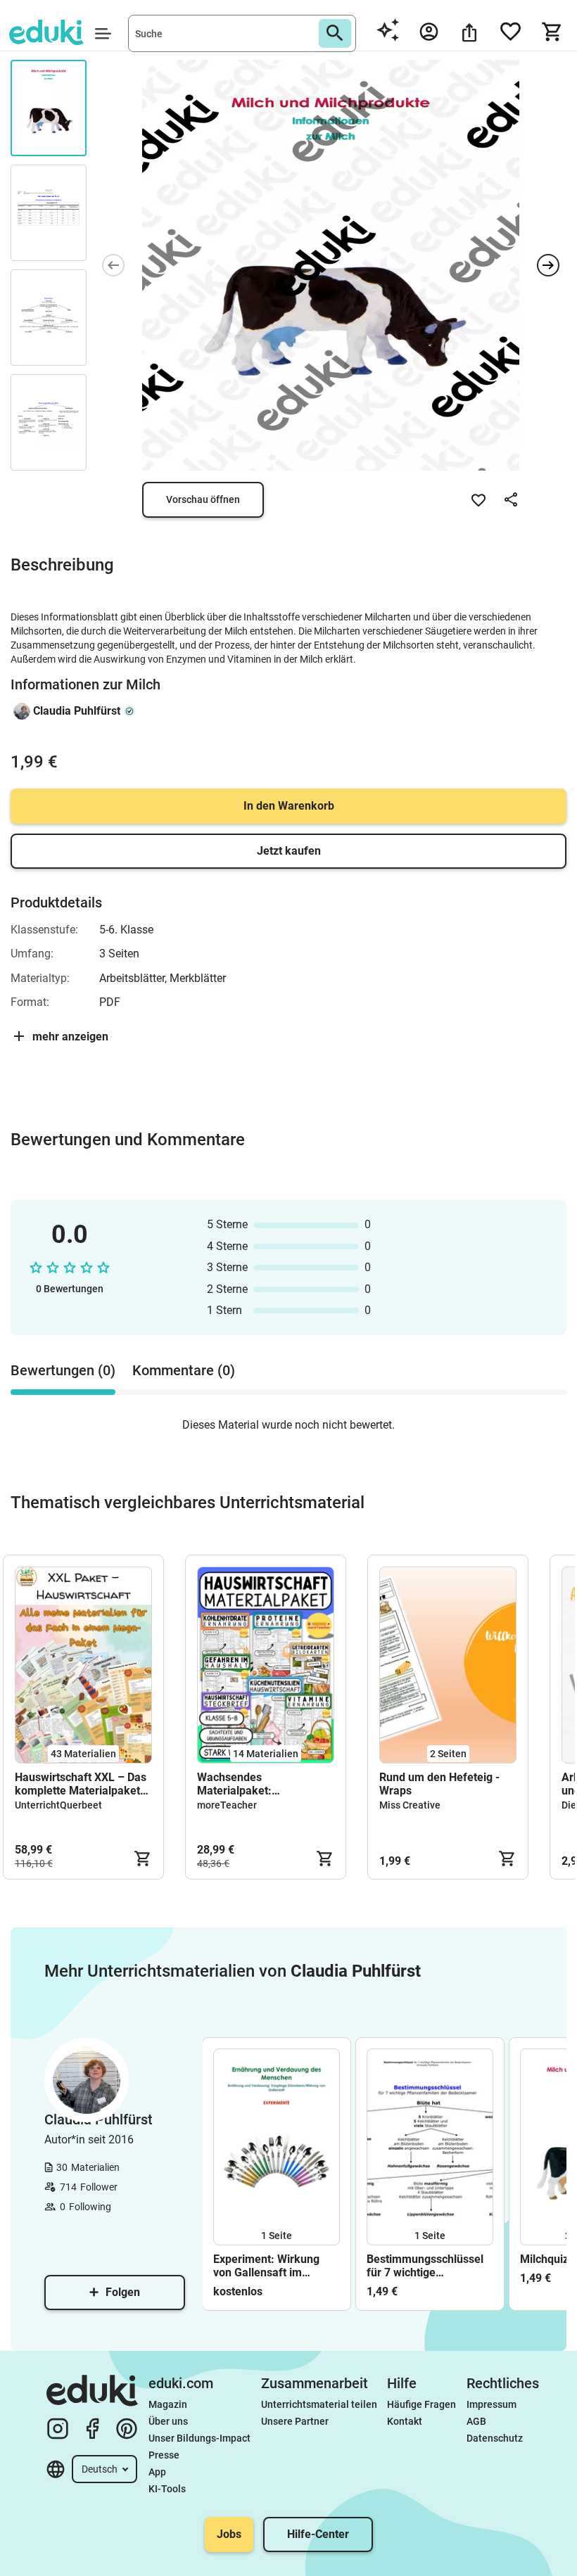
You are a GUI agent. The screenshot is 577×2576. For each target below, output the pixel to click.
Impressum (492, 2404)
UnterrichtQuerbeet (58, 1805)
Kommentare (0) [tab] (184, 1370)
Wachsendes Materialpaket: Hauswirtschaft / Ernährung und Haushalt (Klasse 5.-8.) (258, 1784)
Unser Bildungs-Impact (199, 2438)
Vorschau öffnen (203, 499)
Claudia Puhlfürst (77, 711)
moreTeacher (227, 1805)
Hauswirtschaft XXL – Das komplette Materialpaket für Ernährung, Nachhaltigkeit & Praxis (81, 1784)
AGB (476, 2421)
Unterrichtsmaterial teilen (319, 2404)
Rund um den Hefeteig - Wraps (439, 1784)
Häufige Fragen (421, 2404)
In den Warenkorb (289, 806)
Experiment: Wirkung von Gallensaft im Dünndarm (266, 2266)
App (157, 2472)
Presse (164, 2455)
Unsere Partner (295, 2421)
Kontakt (405, 2421)
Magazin (168, 2404)
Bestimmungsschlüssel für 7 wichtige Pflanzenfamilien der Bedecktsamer (425, 2266)
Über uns (168, 2421)
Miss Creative (410, 1805)
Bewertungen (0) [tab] (63, 1370)
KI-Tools (167, 2489)
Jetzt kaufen (289, 851)
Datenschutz (495, 2438)
